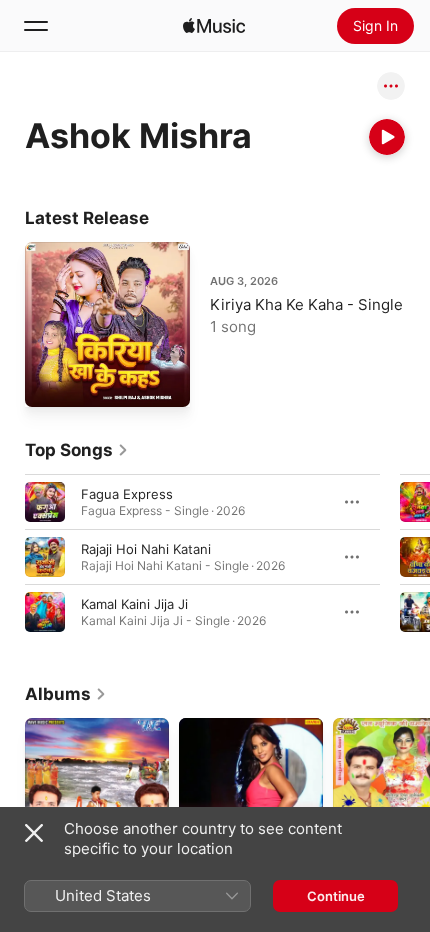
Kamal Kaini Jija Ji (134, 604)
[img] (214, 26)
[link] (77, 450)
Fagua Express (127, 494)
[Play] (387, 137)
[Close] (34, 833)
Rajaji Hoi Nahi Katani (146, 549)
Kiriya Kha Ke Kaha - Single (306, 304)
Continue (336, 896)
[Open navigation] (36, 26)
